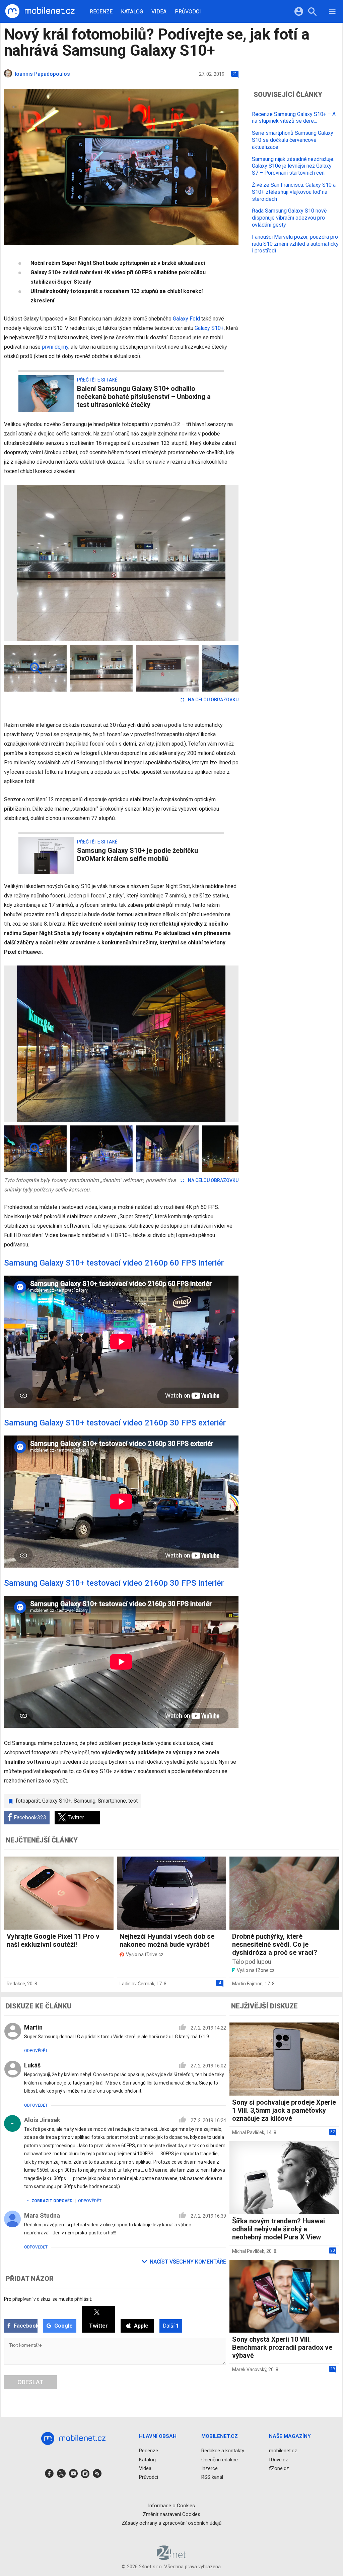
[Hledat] (312, 13)
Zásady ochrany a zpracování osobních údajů (171, 2523)
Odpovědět (36, 2051)
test (133, 1801)
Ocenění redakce (220, 2460)
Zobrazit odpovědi (53, 2201)
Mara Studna (42, 2215)
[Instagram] (85, 2476)
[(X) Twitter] (61, 2476)
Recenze (101, 12)
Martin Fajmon (247, 1984)
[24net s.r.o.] (172, 2558)
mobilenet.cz (283, 2451)
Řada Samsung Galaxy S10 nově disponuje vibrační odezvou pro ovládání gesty (289, 218)
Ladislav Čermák (137, 1984)
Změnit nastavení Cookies (171, 2514)
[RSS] (97, 2476)
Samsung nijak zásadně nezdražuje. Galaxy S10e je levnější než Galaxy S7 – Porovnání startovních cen (293, 166)
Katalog (132, 12)
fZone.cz (279, 2468)
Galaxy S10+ (209, 328)
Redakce (16, 1984)
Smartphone (112, 1801)
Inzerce (210, 2468)
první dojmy (55, 347)
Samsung (85, 1801)
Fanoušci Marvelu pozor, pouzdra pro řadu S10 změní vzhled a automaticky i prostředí (295, 244)
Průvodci (188, 12)
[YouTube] (73, 2476)
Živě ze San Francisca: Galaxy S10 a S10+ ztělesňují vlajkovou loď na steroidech (294, 192)
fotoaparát (28, 1801)
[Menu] (332, 13)
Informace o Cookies (171, 2506)
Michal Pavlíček (248, 2132)
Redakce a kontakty (223, 2451)
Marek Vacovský (249, 2369)
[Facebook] (49, 2476)
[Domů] (40, 11)
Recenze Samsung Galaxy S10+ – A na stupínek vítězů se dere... (294, 118)
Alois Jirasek (42, 2120)
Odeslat (30, 2382)
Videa (159, 12)
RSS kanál (212, 2477)
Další (171, 2326)
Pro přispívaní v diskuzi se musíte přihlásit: (48, 2299)
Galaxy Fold (186, 319)
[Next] (212, 563)
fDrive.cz (279, 2460)
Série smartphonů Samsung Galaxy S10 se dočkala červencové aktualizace (293, 140)
